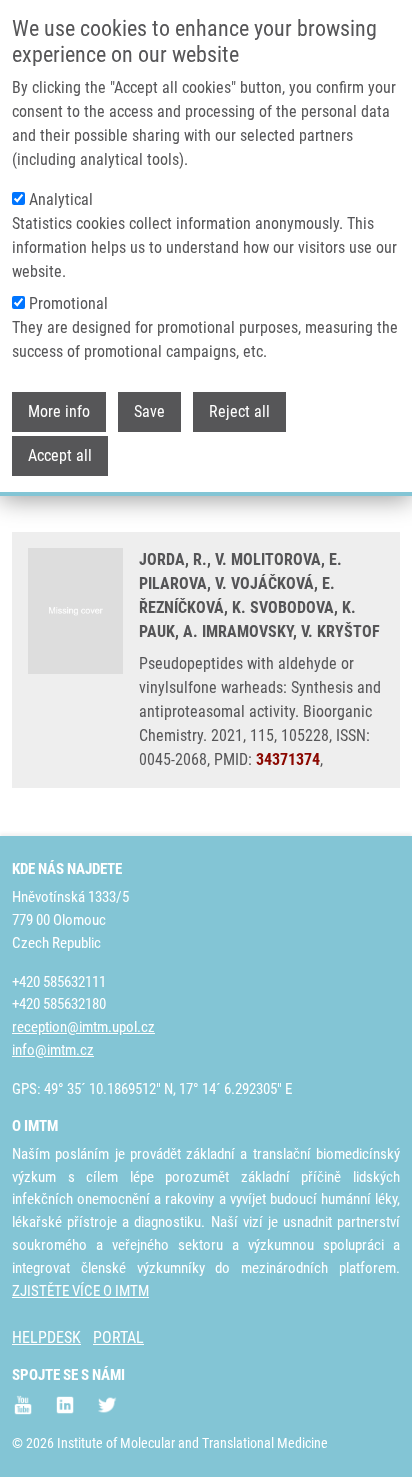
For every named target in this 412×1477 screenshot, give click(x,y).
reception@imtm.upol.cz (83, 1027)
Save (149, 411)
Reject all (239, 411)
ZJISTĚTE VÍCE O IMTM (80, 1291)
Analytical (61, 199)
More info (59, 411)
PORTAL (118, 1337)
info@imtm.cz (53, 1050)
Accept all (60, 455)
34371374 (288, 759)
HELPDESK (46, 1337)
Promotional (68, 303)
